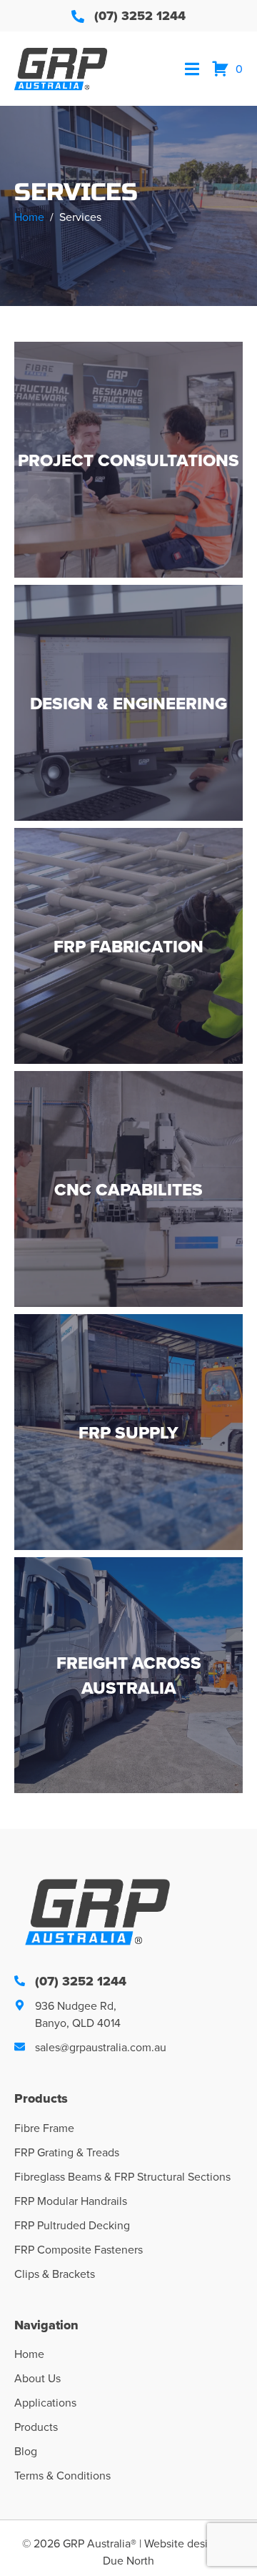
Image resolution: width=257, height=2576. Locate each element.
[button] (192, 69)
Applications (45, 2402)
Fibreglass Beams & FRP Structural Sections (122, 2176)
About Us (37, 2378)
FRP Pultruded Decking (72, 2225)
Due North (128, 2560)
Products (36, 2427)
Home (29, 2354)
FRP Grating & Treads (67, 2152)
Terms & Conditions (62, 2475)
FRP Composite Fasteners (79, 2249)
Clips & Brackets (55, 2274)
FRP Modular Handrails (71, 2201)
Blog (26, 2451)
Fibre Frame (44, 2128)
